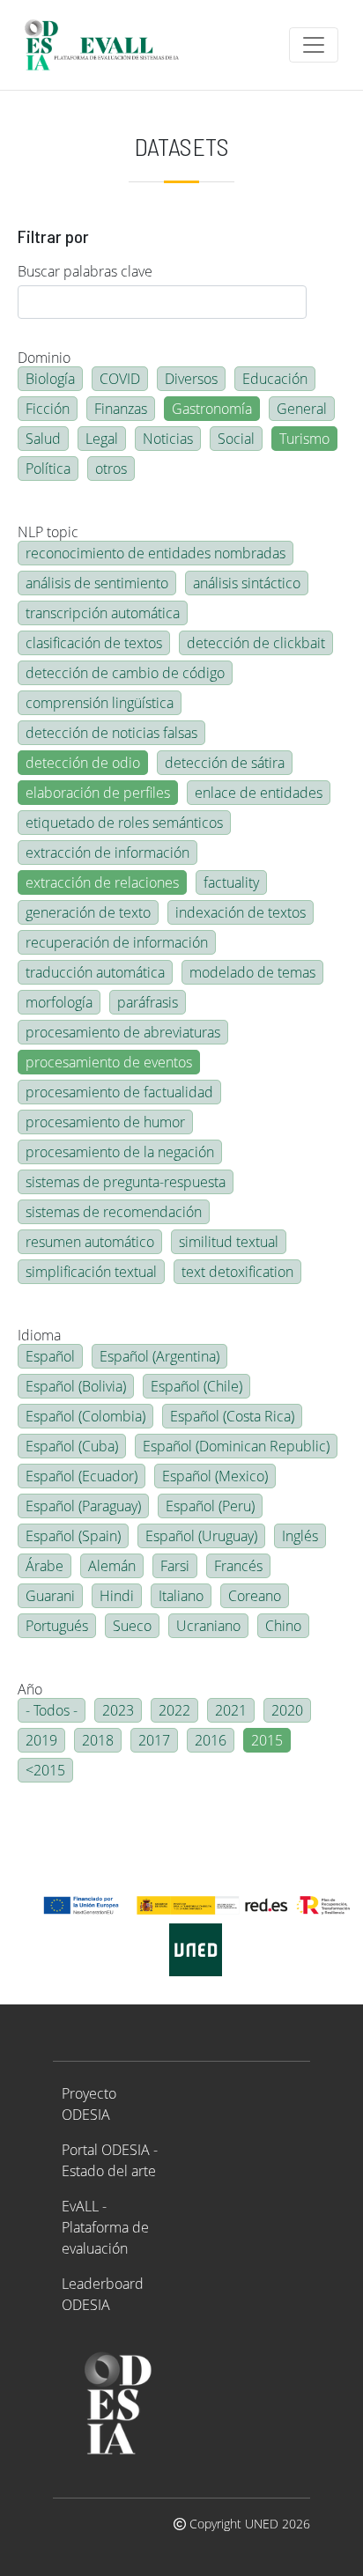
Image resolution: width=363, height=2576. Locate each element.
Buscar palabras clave (85, 271)
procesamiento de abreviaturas (123, 1032)
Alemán (112, 1566)
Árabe (44, 1566)
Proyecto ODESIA (89, 2104)
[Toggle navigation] (314, 45)
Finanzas (121, 409)
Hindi (117, 1596)
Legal (102, 439)
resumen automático (90, 1242)
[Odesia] (109, 45)
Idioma (39, 1335)
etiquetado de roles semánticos (124, 823)
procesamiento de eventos (109, 1062)
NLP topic (48, 532)
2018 (98, 1740)
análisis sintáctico (247, 583)
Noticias (168, 439)
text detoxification (237, 1272)
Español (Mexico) (215, 1476)
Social (236, 439)
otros (111, 469)
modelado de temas (252, 972)
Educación (275, 379)
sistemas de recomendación (114, 1212)
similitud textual (229, 1242)
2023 (118, 1710)
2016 (211, 1740)
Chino (283, 1626)
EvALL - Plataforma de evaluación (105, 2227)
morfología (59, 1002)
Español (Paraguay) (83, 1506)
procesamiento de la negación (120, 1152)
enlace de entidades (259, 793)
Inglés (300, 1536)
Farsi (175, 1566)
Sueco (132, 1626)
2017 (154, 1740)
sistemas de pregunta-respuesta (126, 1182)
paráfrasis (148, 1002)
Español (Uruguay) (201, 1536)
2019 (41, 1740)
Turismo (304, 439)
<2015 (45, 1770)
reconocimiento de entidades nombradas (156, 553)
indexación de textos (241, 912)
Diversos (191, 379)
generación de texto (88, 912)
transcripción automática (103, 613)
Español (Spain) (73, 1536)
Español (50, 1356)
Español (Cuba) (72, 1446)
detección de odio (83, 763)
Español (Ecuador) (81, 1476)
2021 (231, 1710)
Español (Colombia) (85, 1416)
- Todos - (52, 1710)
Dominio (44, 358)
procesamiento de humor (105, 1122)
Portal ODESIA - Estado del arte (110, 2160)
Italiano (181, 1596)
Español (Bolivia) (76, 1386)
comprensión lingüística (100, 703)
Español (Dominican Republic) (236, 1446)
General (302, 409)
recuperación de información (117, 942)
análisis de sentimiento (97, 583)
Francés (238, 1566)
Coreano (255, 1596)
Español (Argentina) (159, 1356)
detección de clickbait (256, 643)
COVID (120, 379)
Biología (50, 379)
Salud (43, 439)
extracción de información (107, 853)
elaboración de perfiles (98, 793)
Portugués (57, 1626)
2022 (174, 1710)
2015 (267, 1740)
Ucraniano (208, 1626)
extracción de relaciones (102, 882)
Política (48, 469)
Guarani (50, 1596)
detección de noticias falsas (111, 733)
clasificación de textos (94, 643)
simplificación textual (91, 1272)
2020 (287, 1710)
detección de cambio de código (125, 673)
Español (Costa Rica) (232, 1416)
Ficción (48, 409)
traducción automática (95, 972)
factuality (231, 882)
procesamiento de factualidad (119, 1092)
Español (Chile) (196, 1386)
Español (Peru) (210, 1506)
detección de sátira (225, 763)
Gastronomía (212, 409)
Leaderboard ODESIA (103, 2294)
